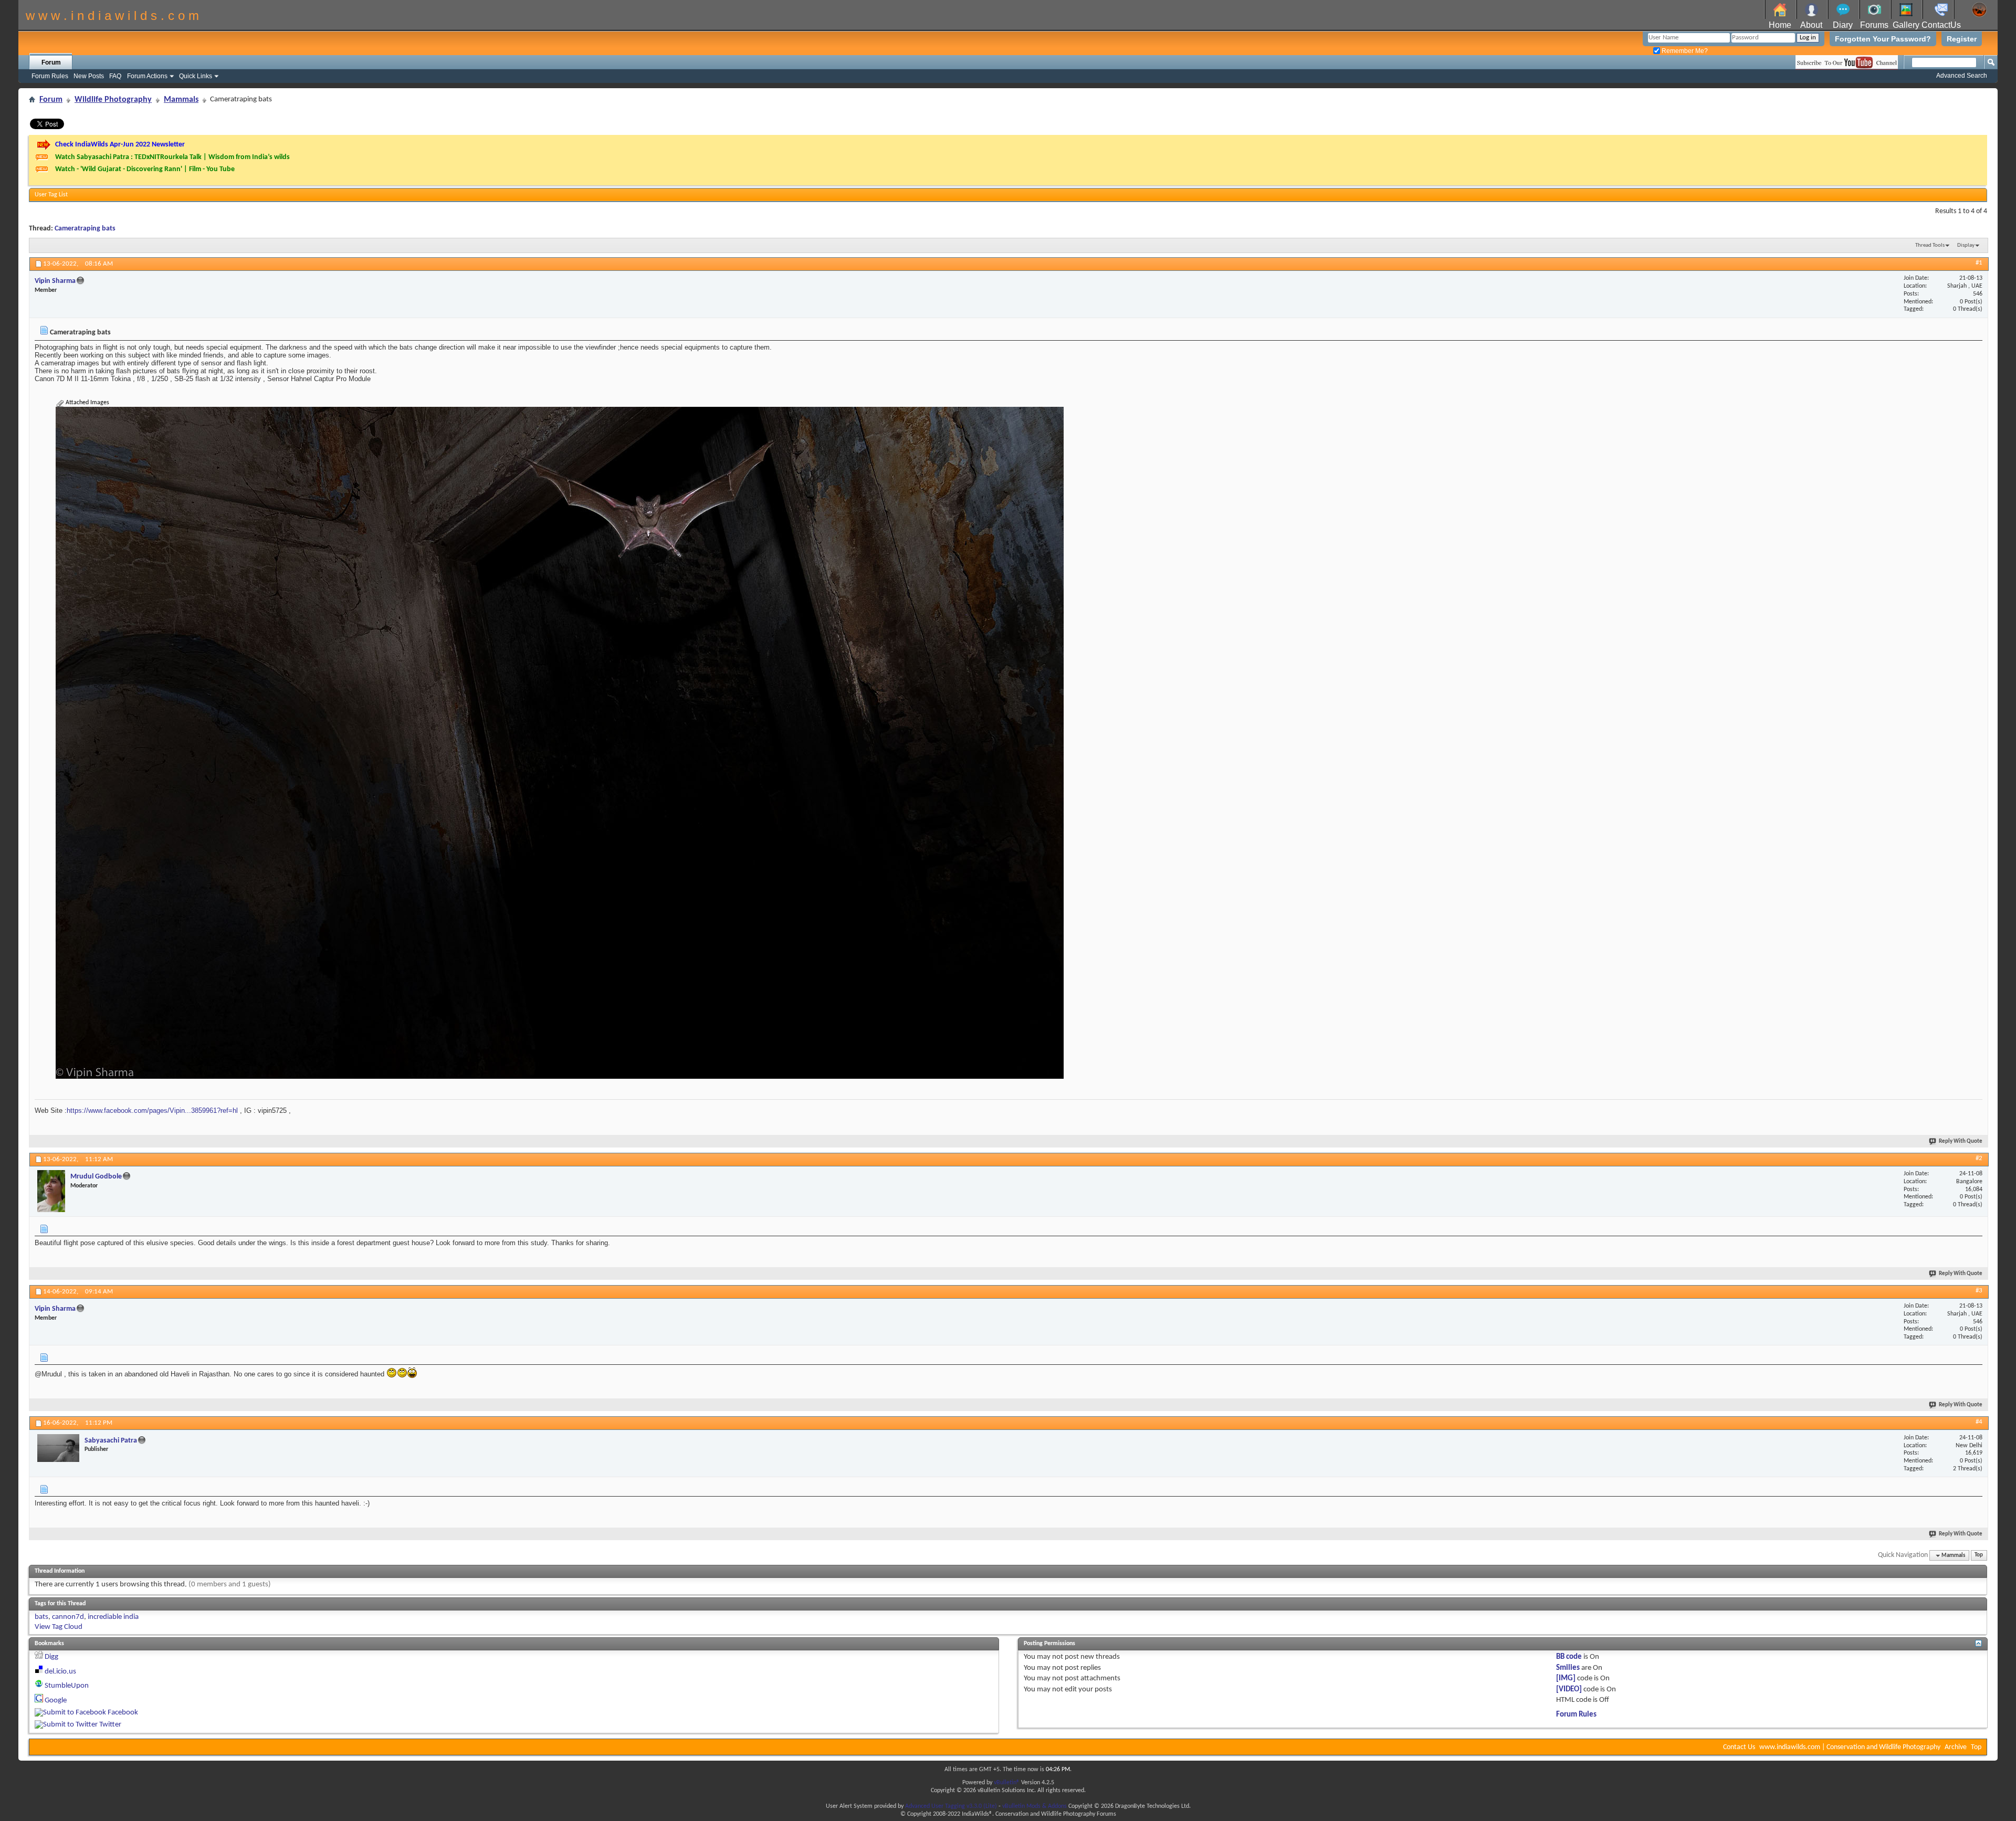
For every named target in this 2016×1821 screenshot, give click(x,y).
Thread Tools (1930, 245)
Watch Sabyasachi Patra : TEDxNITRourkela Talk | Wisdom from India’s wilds (172, 157)
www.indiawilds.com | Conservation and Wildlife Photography (1850, 1747)
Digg (51, 1657)
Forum (51, 62)
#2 (1979, 1158)
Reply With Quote (1961, 1141)
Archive (1956, 1747)
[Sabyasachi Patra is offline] (58, 1448)
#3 (1979, 1291)
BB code (1569, 1657)
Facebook (123, 1713)
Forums (1874, 25)
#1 (1979, 263)
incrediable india (113, 1617)
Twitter (110, 1725)
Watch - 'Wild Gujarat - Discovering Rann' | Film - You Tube (145, 169)
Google (56, 1701)
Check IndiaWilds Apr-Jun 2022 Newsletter (120, 145)
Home (1780, 25)
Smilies (1568, 1668)
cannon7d (68, 1617)
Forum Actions (147, 76)
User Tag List (51, 195)
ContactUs (1941, 25)
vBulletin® (1007, 1783)
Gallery (1906, 25)
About (1811, 25)
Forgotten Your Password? (1883, 39)
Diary (1843, 25)
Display (1966, 245)
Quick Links (196, 76)
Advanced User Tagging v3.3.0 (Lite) (951, 1806)
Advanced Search (1962, 76)
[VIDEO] (1569, 1690)
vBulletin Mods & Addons (1035, 1806)
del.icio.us (60, 1672)
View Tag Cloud (59, 1627)
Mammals (181, 100)
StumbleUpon (67, 1686)
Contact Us (1739, 1747)
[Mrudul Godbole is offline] (51, 1191)
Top (1979, 1556)
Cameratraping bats (85, 229)
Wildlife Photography (113, 100)
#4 (1979, 1422)
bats (41, 1617)
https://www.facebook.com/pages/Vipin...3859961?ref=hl (152, 1111)
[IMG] (1566, 1678)
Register (1962, 39)
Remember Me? (1684, 51)
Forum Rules (50, 76)
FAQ (115, 76)
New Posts (89, 76)
